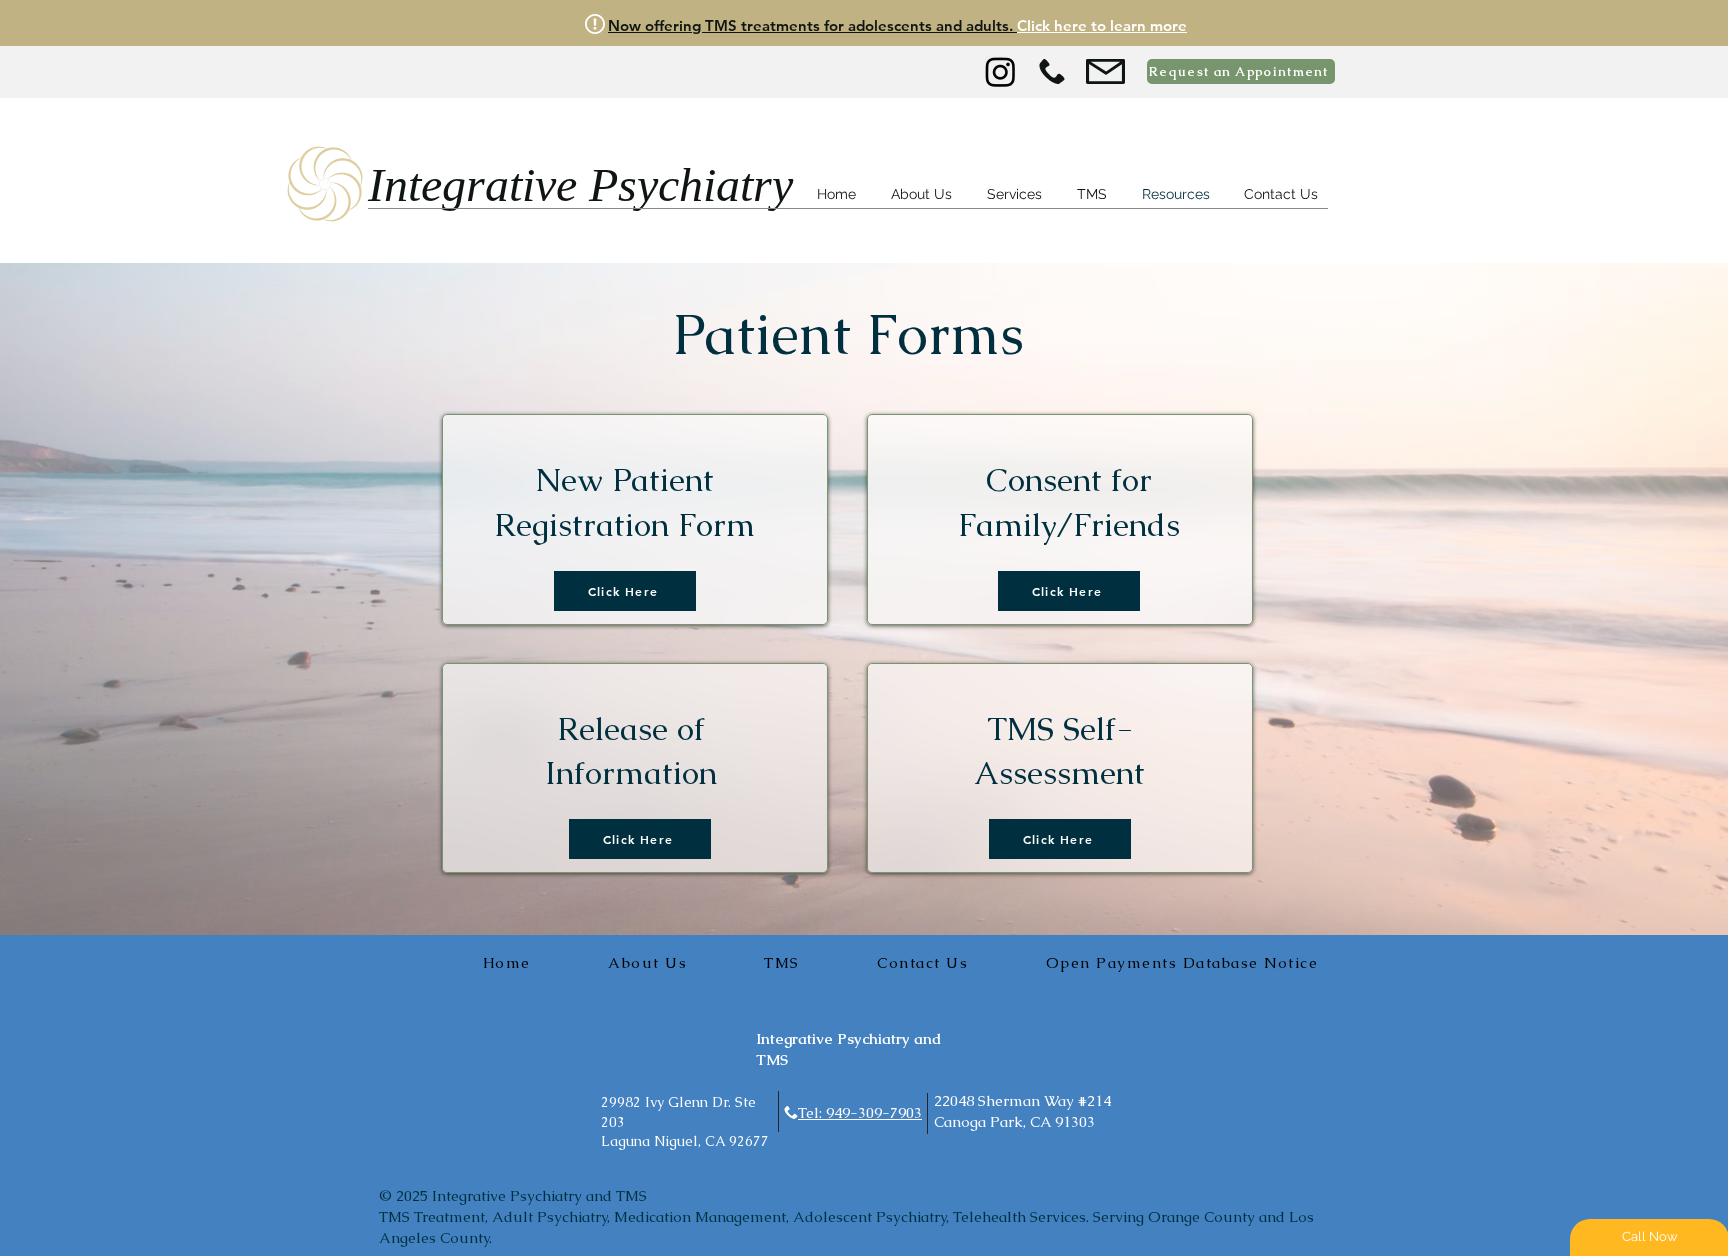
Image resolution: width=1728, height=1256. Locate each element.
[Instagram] (1000, 71)
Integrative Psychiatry (580, 184)
